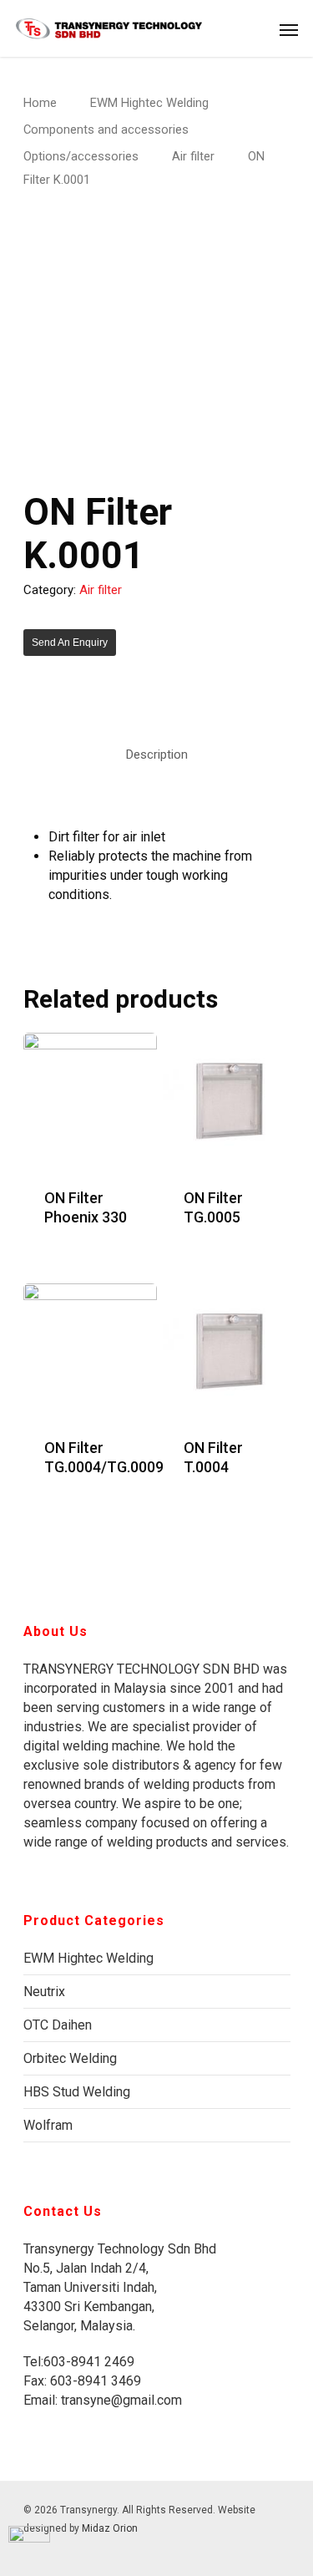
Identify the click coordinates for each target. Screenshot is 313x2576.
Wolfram (48, 2125)
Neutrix (44, 1992)
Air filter (193, 156)
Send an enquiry (70, 643)
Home (40, 103)
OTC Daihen (58, 2025)
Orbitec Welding (70, 2058)
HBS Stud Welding (77, 2092)
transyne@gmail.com (120, 2400)
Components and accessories (106, 130)
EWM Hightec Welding (149, 103)
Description (157, 755)
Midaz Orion (110, 2528)
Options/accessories (81, 156)
